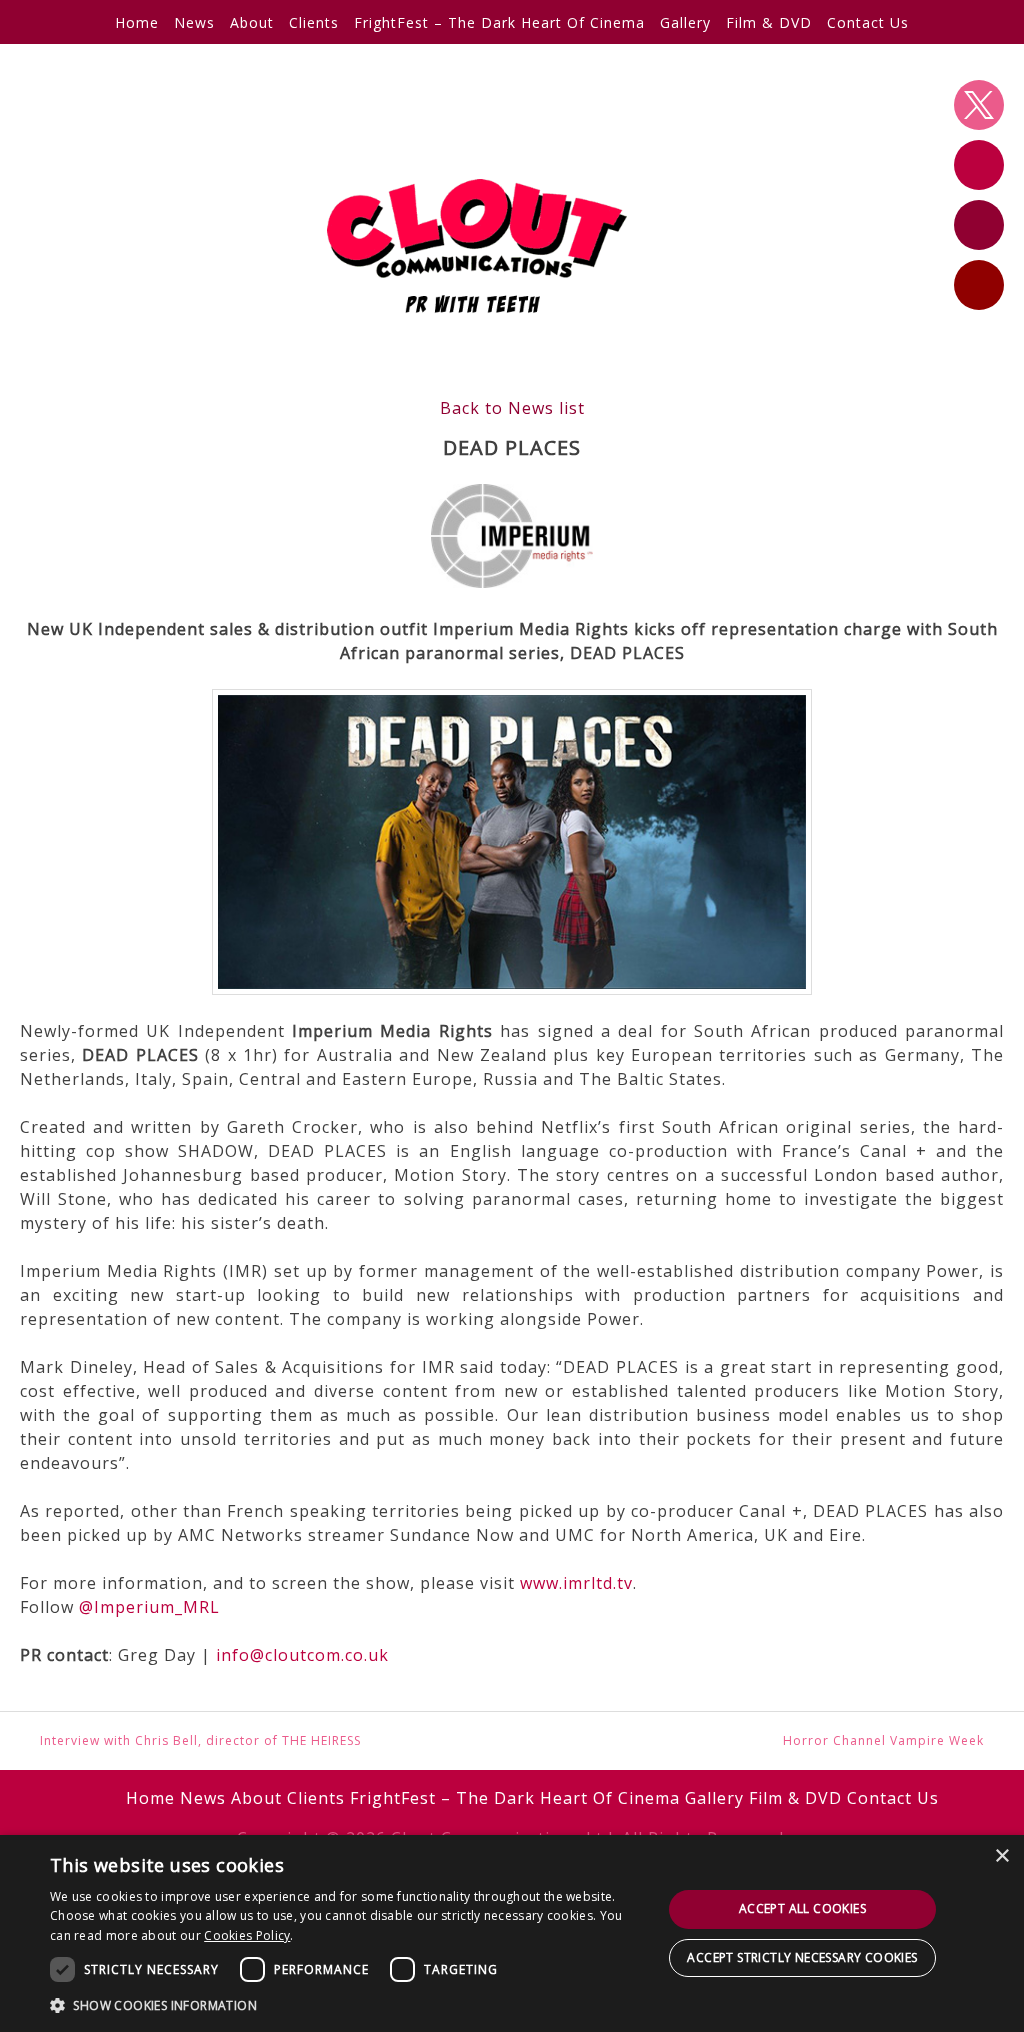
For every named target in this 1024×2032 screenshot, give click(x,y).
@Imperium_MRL (149, 1607)
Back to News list (512, 408)
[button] (347, 2005)
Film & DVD (769, 22)
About (252, 22)
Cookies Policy (247, 1935)
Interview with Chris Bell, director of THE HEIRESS (200, 1740)
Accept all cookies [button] (802, 1908)
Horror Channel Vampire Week (883, 1740)
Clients (314, 22)
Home (137, 22)
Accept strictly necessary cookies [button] (802, 1957)
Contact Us (868, 22)
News (194, 22)
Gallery (685, 22)
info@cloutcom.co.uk (302, 1655)
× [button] (1001, 1856)
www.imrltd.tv (576, 1583)
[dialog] (512, 1933)
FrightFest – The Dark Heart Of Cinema (499, 22)
